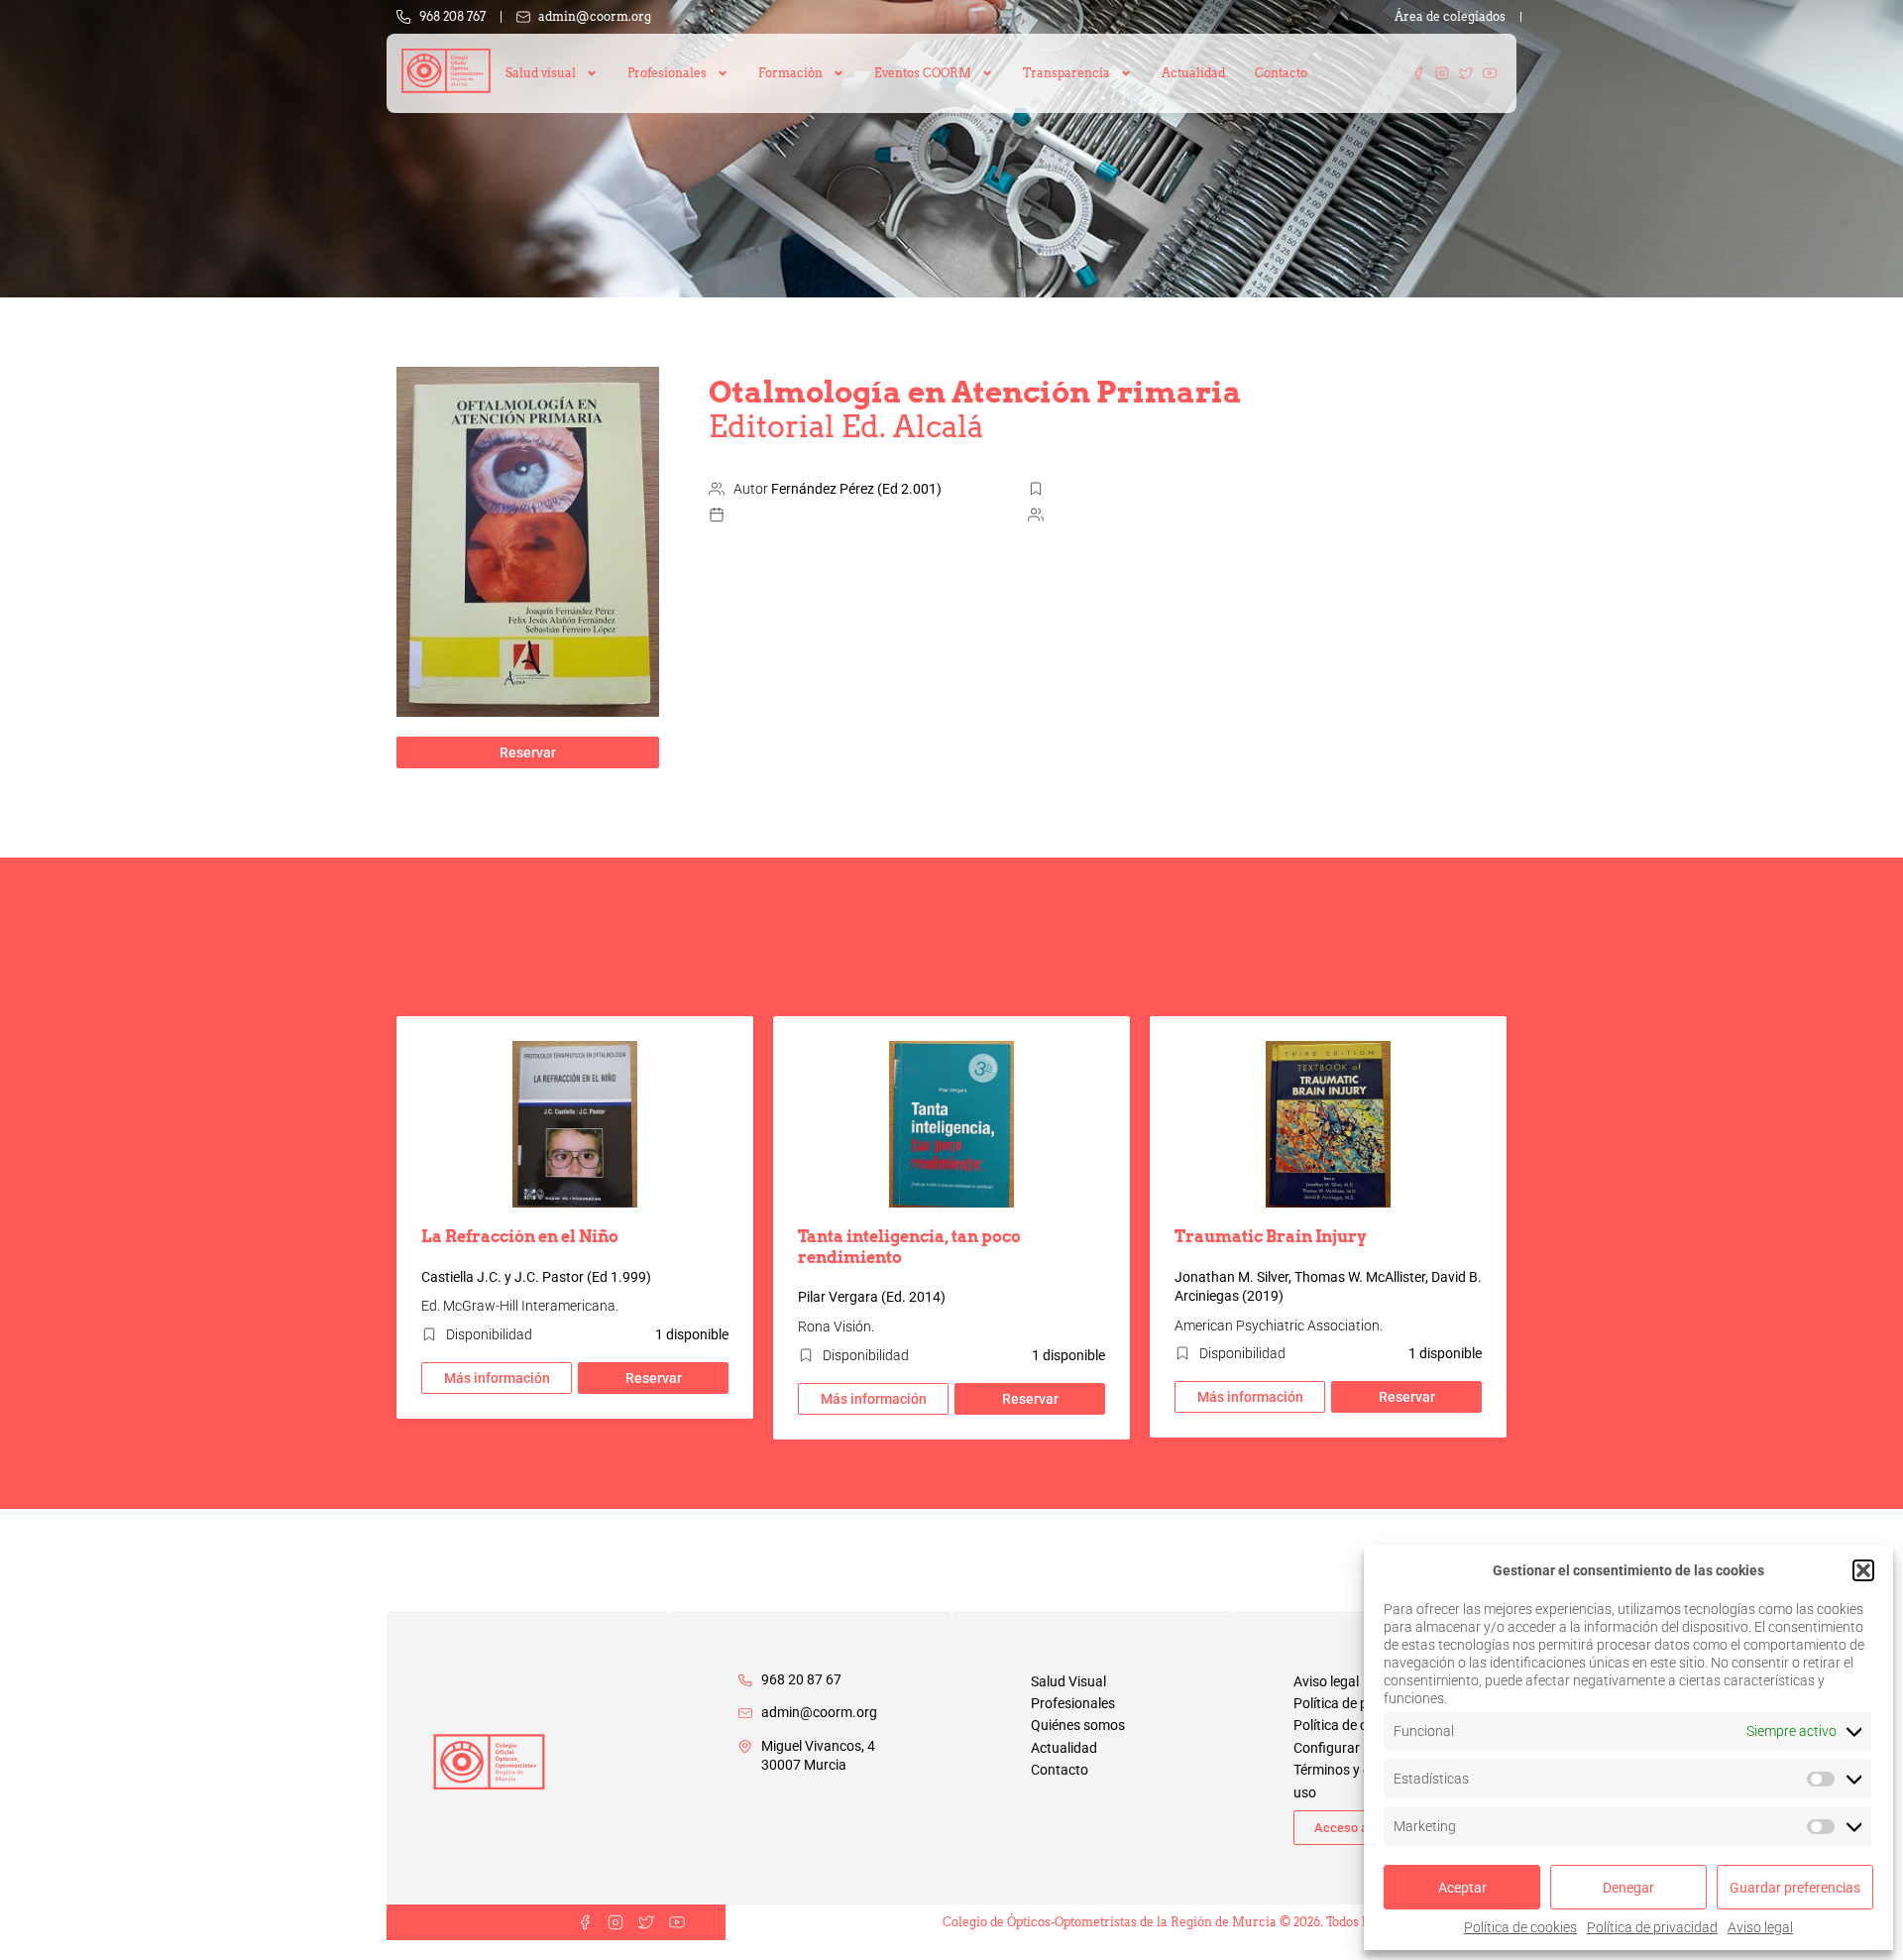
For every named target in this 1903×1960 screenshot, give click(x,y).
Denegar (1628, 1888)
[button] (1863, 1570)
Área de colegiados (1450, 17)
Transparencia (1066, 73)
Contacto (1281, 73)
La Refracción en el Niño (520, 1237)
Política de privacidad (1652, 1927)
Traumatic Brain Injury (1271, 1237)
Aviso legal (1760, 1927)
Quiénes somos (1078, 1725)
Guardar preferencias (1795, 1888)
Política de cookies (1520, 1927)
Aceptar (1462, 1888)
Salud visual (541, 73)
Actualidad (1193, 73)
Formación (790, 73)
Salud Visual (1068, 1681)
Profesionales (1073, 1703)
